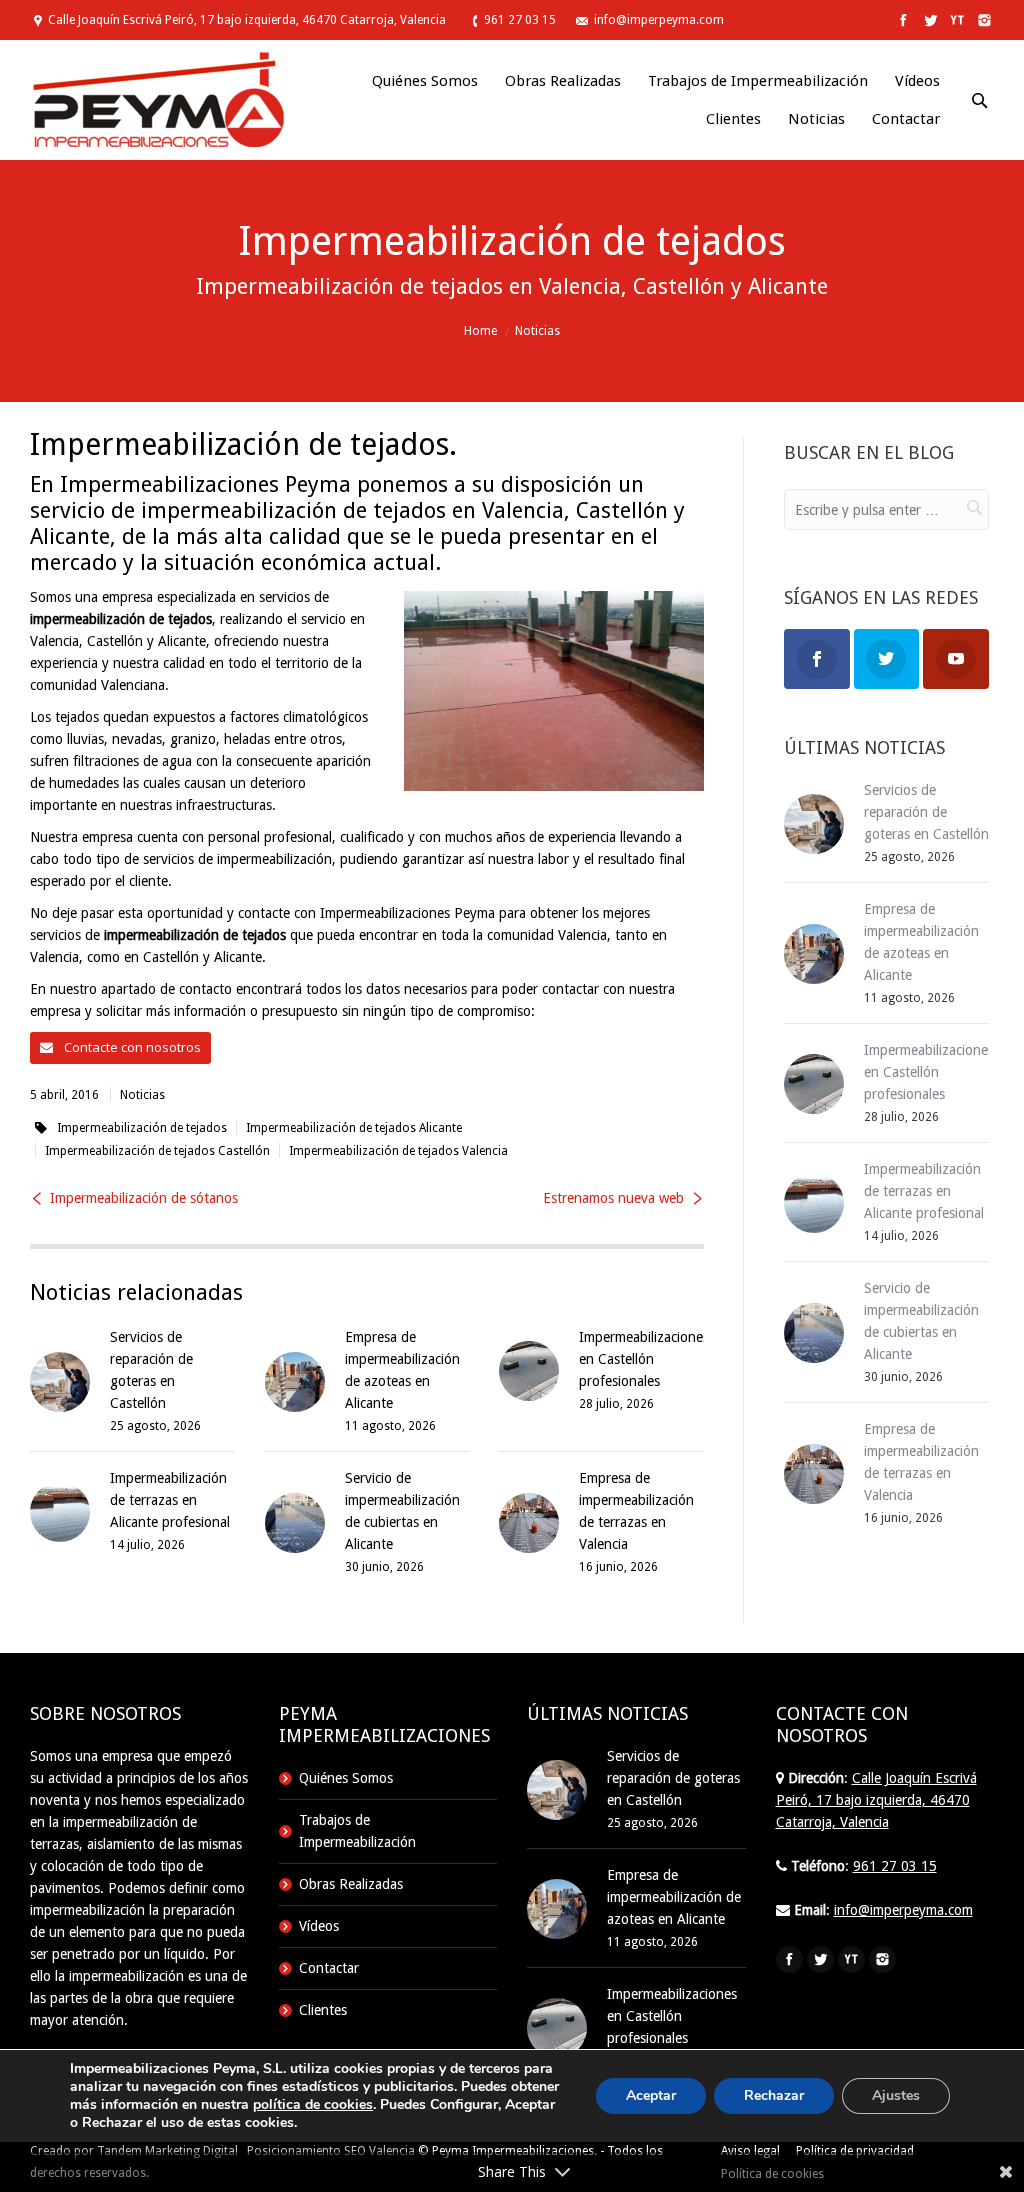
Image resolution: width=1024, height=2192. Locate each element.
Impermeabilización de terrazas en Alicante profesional (170, 1500)
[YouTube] (955, 20)
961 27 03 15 (520, 20)
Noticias (537, 331)
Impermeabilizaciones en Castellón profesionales (644, 1359)
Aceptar (651, 2095)
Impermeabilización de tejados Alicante (354, 1128)
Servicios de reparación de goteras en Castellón (926, 812)
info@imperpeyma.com (659, 20)
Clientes (323, 2010)
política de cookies (313, 2104)
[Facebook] (901, 20)
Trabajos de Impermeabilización (357, 1831)
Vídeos (319, 1926)
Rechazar (774, 2095)
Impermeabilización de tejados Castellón (157, 1151)
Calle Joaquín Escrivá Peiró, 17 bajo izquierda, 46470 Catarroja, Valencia (247, 20)
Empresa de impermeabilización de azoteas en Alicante (674, 1897)
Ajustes (896, 2095)
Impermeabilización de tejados (142, 1128)
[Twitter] (928, 20)
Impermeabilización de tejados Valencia (398, 1151)
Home (480, 331)
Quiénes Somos (346, 1778)
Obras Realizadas (351, 1884)
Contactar (329, 1968)
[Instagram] (982, 20)
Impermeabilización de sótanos (144, 1198)
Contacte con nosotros (131, 1047)
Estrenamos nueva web (613, 1198)
